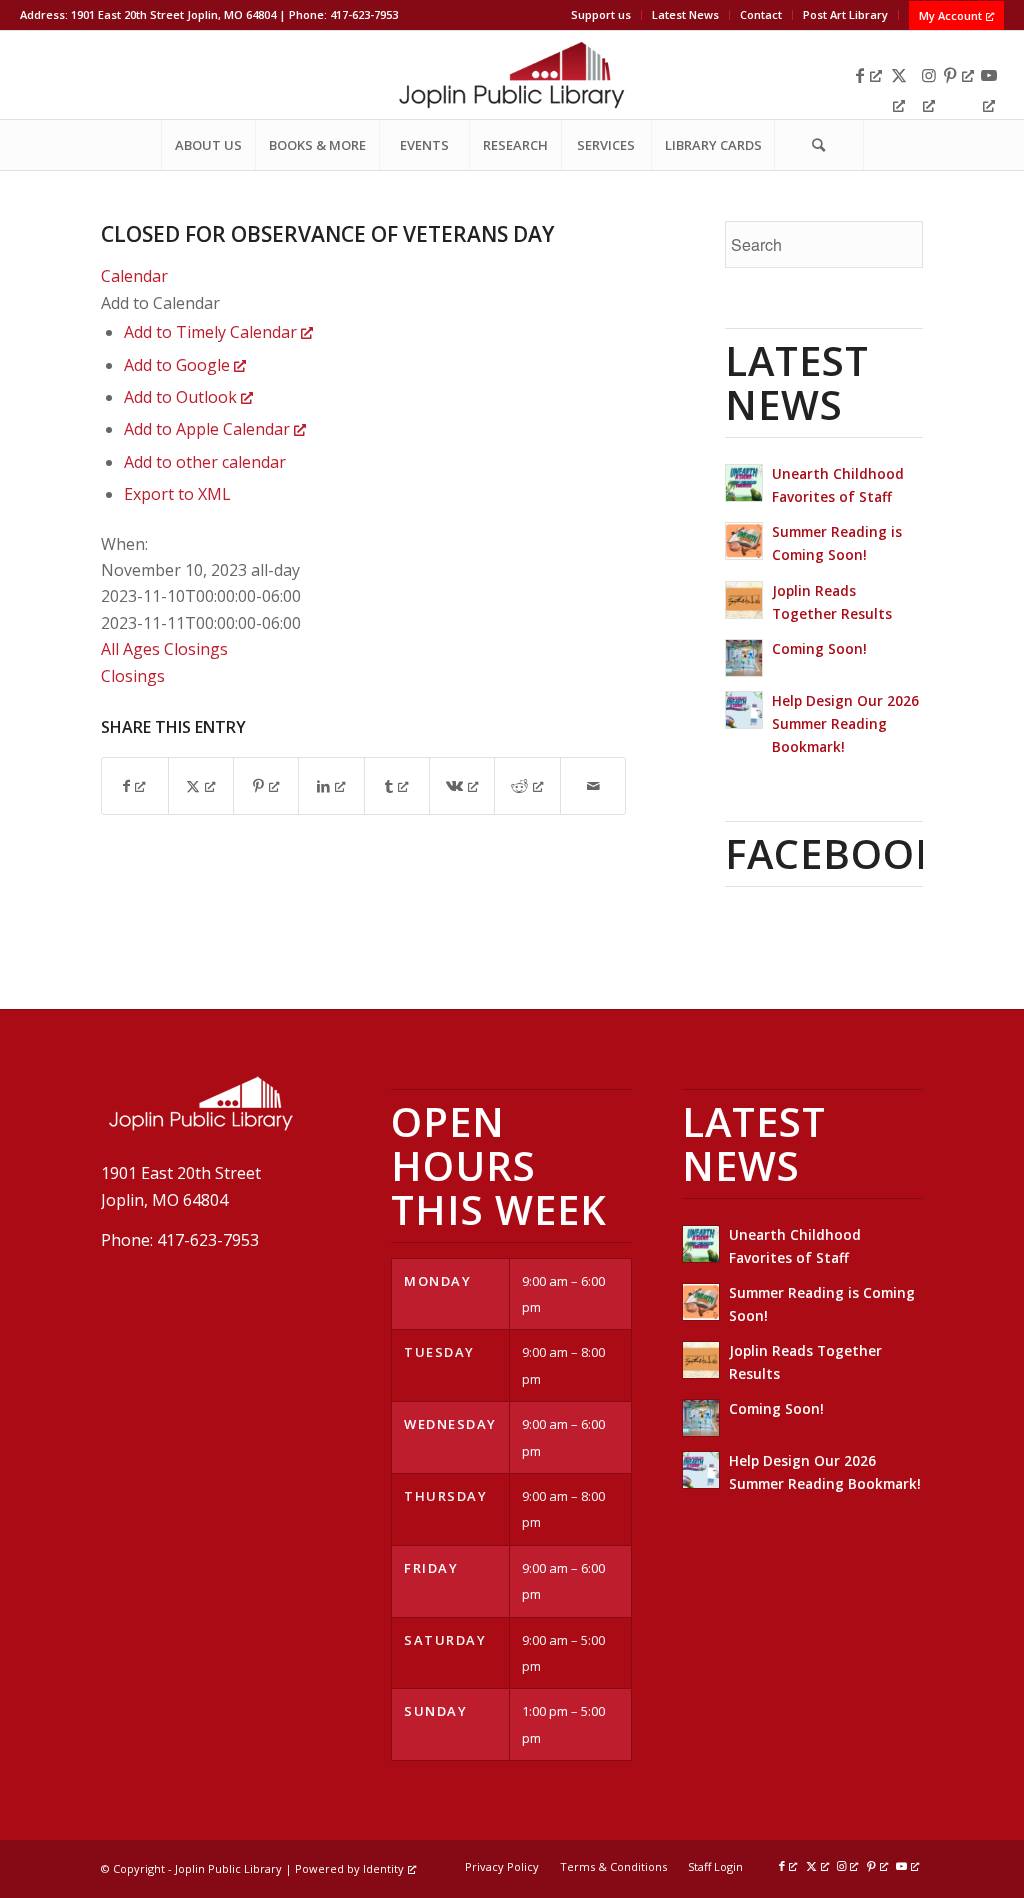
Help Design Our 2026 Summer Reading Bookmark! (845, 723)
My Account (950, 15)
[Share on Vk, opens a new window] (462, 786)
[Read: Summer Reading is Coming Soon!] (744, 541)
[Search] (819, 145)
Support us (601, 14)
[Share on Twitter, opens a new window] (201, 786)
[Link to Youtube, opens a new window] (989, 75)
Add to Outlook (182, 397)
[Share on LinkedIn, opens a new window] (331, 786)
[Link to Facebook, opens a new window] (869, 75)
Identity (383, 1868)
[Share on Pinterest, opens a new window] (266, 786)
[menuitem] (601, 15)
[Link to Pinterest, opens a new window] (959, 75)
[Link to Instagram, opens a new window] (929, 75)
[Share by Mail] (593, 786)
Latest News (685, 14)
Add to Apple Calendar (209, 429)
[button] (160, 303)
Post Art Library (845, 14)
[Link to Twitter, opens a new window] (899, 75)
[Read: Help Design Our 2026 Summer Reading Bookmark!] (744, 710)
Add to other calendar (205, 462)
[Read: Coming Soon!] (744, 658)
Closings (196, 649)
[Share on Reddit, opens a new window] (527, 786)
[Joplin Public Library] (512, 75)
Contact (761, 14)
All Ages (130, 649)
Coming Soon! (819, 648)
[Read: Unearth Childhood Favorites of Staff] (744, 483)
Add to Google (179, 365)
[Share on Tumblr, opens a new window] (397, 786)
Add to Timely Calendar (212, 332)
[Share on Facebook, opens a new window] (134, 786)
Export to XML (177, 494)
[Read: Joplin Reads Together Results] (744, 600)
